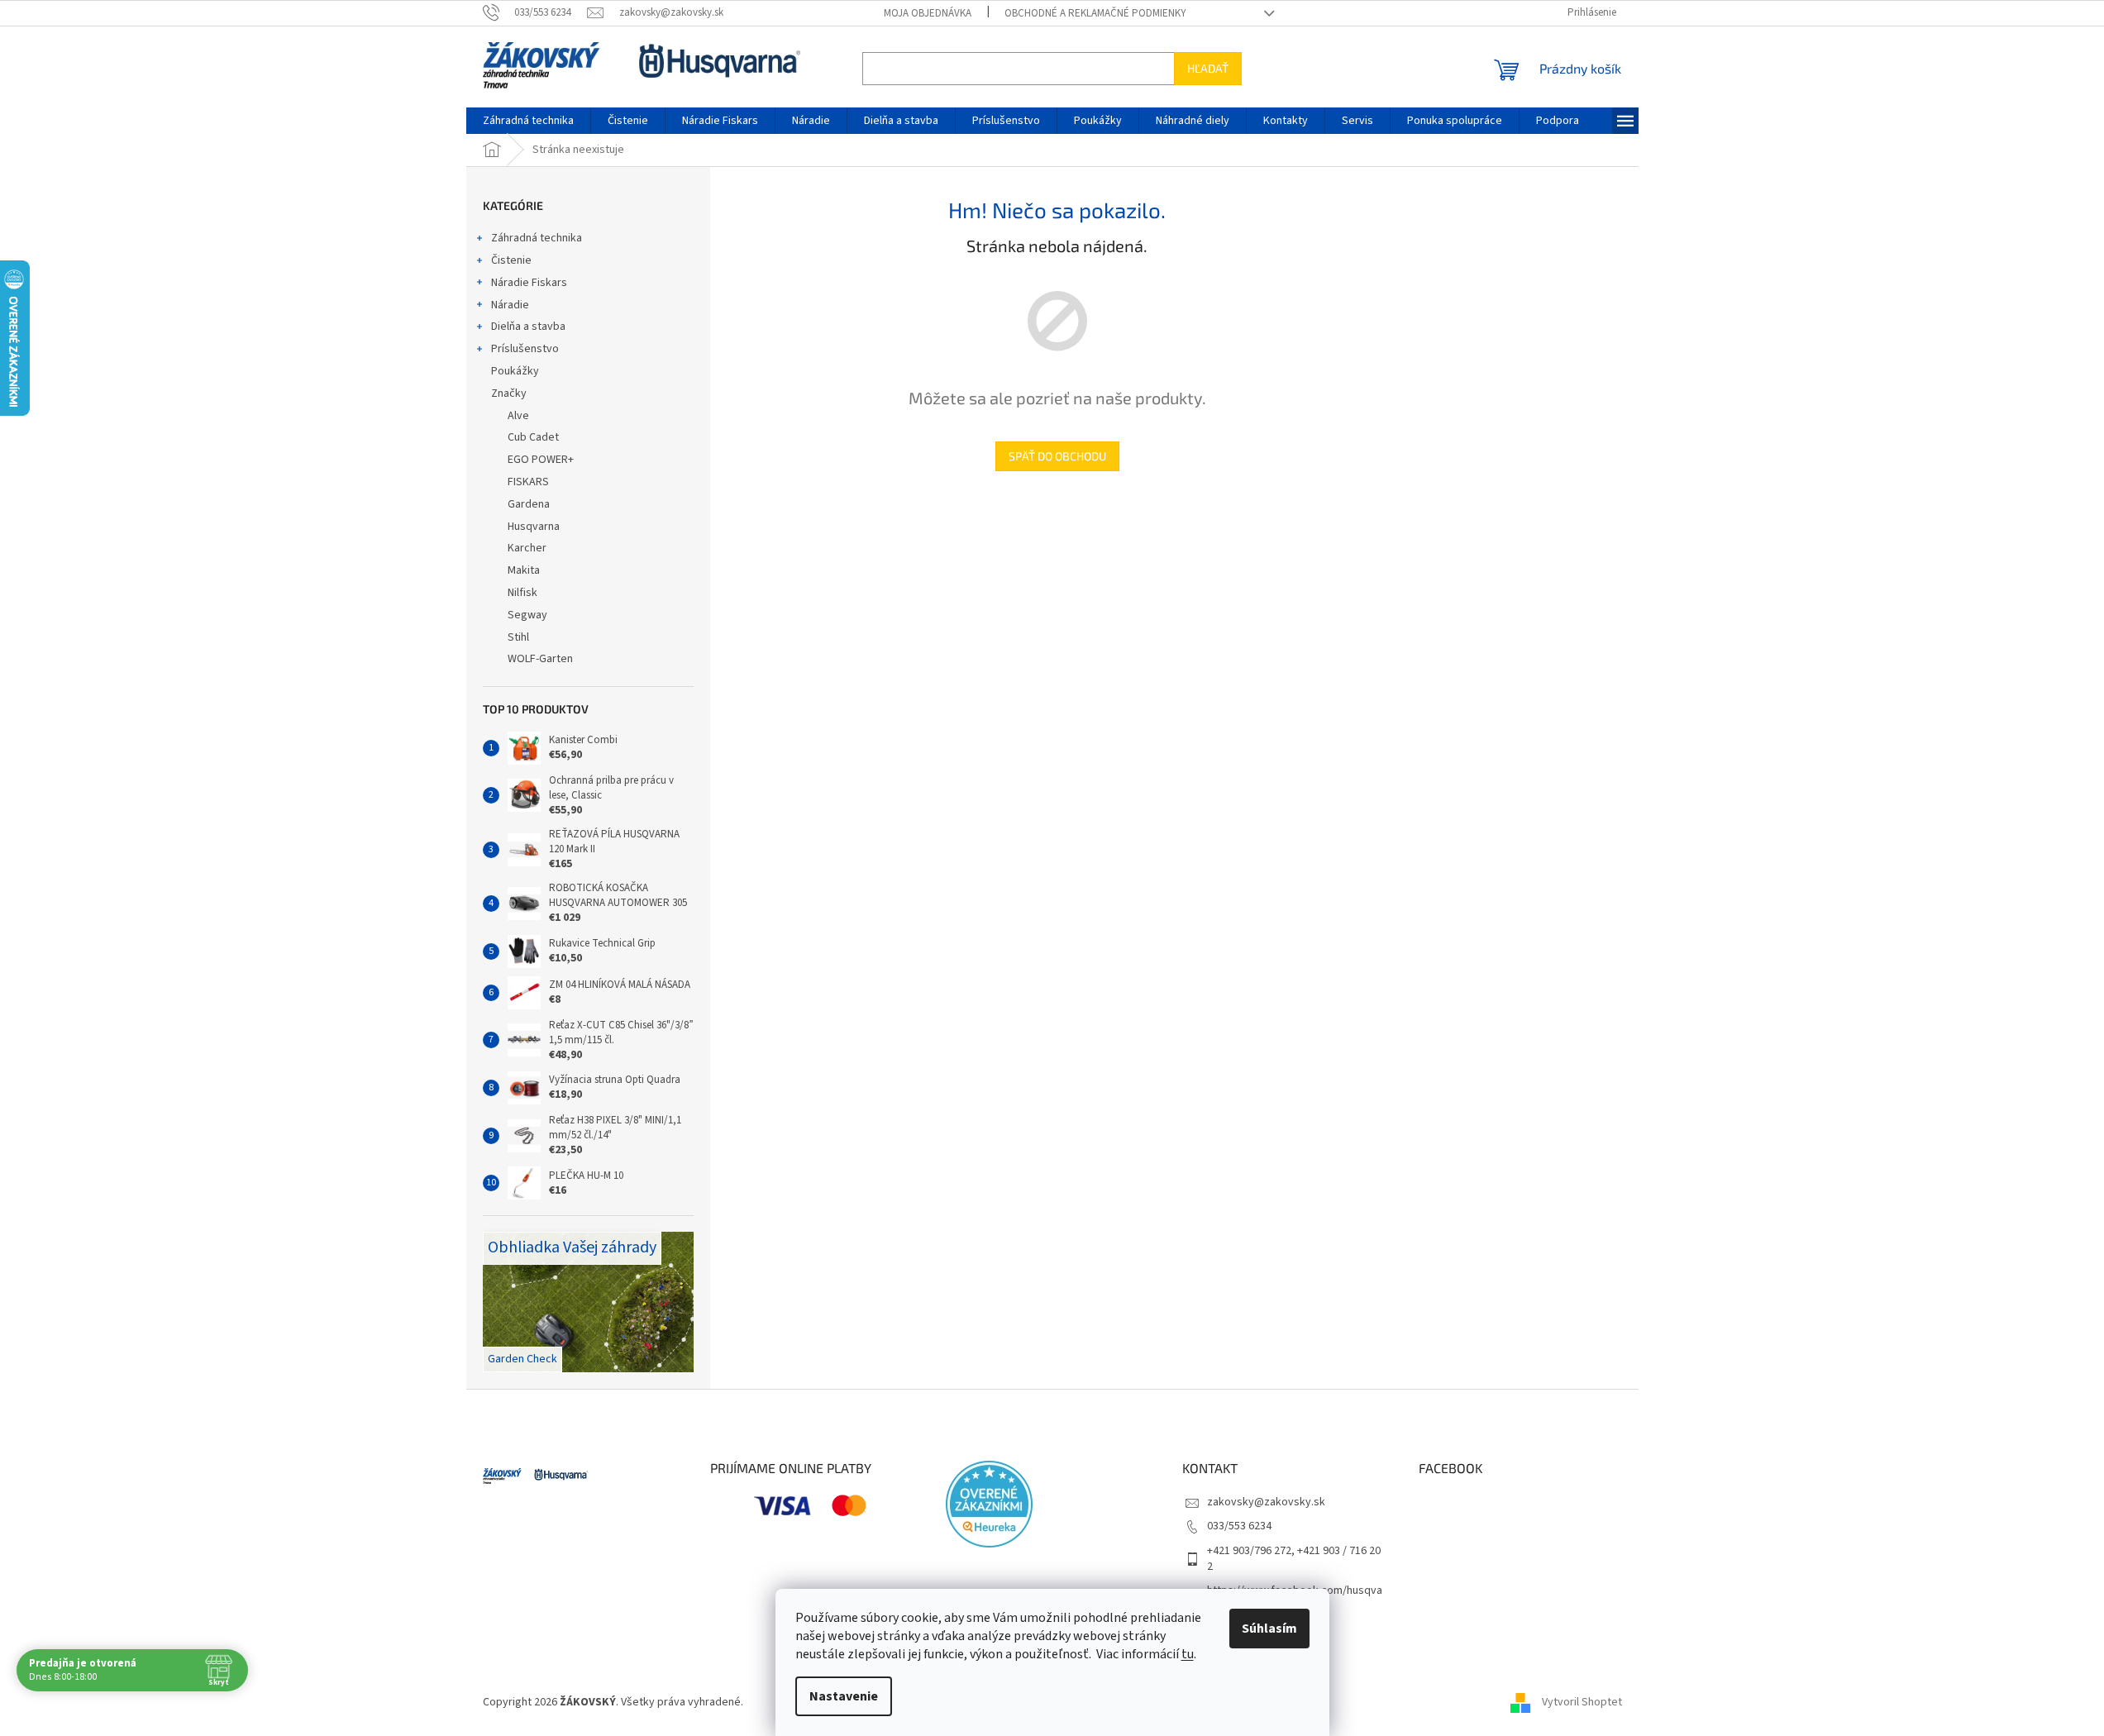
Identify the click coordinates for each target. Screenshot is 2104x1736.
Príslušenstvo (525, 349)
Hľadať (1208, 68)
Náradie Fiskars (529, 283)
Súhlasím (1269, 1629)
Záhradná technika (537, 238)
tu (1188, 1654)
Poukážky (515, 371)
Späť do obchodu (1057, 456)
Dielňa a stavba (528, 327)
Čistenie (511, 260)
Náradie (510, 305)
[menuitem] (528, 121)
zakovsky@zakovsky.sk (1266, 1502)
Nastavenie (844, 1696)
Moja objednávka (928, 13)
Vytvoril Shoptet (1582, 1702)
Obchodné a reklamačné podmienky (1095, 13)
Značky (509, 393)
